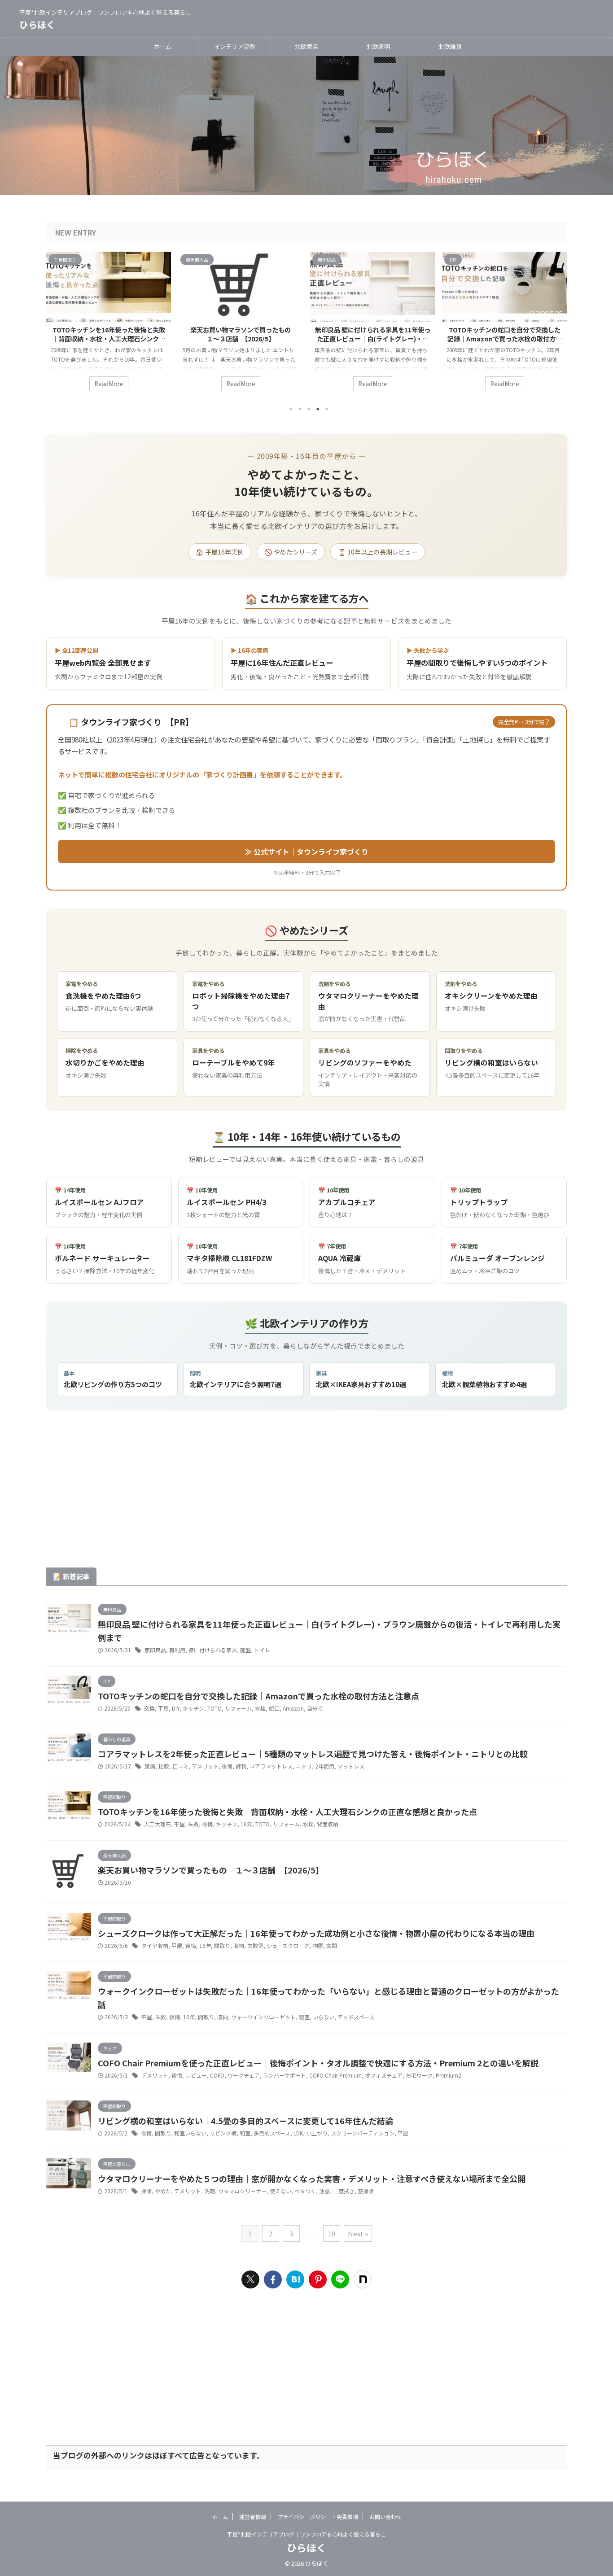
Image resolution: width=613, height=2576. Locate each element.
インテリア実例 (234, 46)
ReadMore (109, 384)
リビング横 (223, 2133)
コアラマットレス (271, 1766)
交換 (149, 1708)
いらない (324, 2017)
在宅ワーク (419, 2075)
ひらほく (37, 24)
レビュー (196, 2075)
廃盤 (245, 1650)
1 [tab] (291, 409)
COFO (217, 2075)
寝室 (304, 2017)
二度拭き (344, 2191)
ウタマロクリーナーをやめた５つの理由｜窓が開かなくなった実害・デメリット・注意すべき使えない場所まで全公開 (312, 2179)
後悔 (227, 1766)
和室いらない (190, 2133)
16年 (246, 1824)
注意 (324, 2191)
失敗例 (255, 1945)
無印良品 (155, 1650)
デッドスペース (356, 2017)
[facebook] (273, 2279)
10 (332, 2233)
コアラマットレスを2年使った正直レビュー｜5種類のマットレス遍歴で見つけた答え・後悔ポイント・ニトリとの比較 (313, 1754)
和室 (245, 2133)
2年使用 (325, 1766)
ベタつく (305, 2191)
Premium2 (449, 2075)
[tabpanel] (109, 326)
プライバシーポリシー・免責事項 (318, 2517)
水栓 (260, 1708)
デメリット (205, 1766)
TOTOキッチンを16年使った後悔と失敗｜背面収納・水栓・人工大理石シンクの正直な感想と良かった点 (109, 338)
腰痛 (150, 1766)
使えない (280, 2191)
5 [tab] (327, 409)
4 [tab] (318, 409)
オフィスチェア (384, 2075)
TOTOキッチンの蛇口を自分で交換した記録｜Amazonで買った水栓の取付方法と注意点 (505, 338)
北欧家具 (306, 46)
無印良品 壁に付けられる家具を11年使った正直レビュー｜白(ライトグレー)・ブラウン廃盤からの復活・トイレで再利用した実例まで (373, 343)
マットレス (351, 1766)
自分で (315, 1708)
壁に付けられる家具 (213, 1650)
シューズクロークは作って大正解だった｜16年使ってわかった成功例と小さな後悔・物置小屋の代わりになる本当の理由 (316, 1933)
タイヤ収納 (155, 1945)
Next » (358, 2233)
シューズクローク (288, 1945)
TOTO (215, 1708)
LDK (298, 2133)
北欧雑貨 (450, 46)
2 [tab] (300, 409)
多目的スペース (272, 2133)
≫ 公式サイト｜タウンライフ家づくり (306, 851)
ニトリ (304, 1766)
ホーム (163, 46)
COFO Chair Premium (335, 2075)
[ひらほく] (295, 2279)
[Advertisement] (306, 1496)
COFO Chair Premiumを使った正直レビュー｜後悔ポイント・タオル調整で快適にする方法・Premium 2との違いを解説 (318, 2063)
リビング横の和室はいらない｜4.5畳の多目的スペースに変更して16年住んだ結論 (245, 2121)
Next (558, 324)
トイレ (262, 1650)
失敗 (193, 1824)
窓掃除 (366, 2191)
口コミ (180, 1766)
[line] (340, 2279)
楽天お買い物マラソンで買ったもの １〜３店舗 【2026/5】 (244, 334)
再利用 (177, 1650)
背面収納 (328, 1824)
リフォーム (238, 1708)
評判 (241, 1766)
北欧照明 (378, 46)
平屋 (163, 1708)
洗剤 (210, 2191)
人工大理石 (158, 1824)
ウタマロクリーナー (242, 2191)
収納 (239, 1945)
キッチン (193, 1708)
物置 (318, 1945)
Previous (55, 324)
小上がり (317, 2133)
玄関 (332, 1945)
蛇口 (274, 1708)
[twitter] (250, 2279)
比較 (164, 1766)
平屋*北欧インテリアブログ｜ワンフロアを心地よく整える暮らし (306, 2534)
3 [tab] (309, 409)
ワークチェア (244, 2075)
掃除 (146, 2191)
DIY (176, 1708)
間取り (222, 1945)
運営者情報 (253, 2517)
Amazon (293, 1708)
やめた (163, 2191)
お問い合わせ (385, 2517)
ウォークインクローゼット (263, 2017)
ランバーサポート (285, 2075)
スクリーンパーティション (363, 2133)
